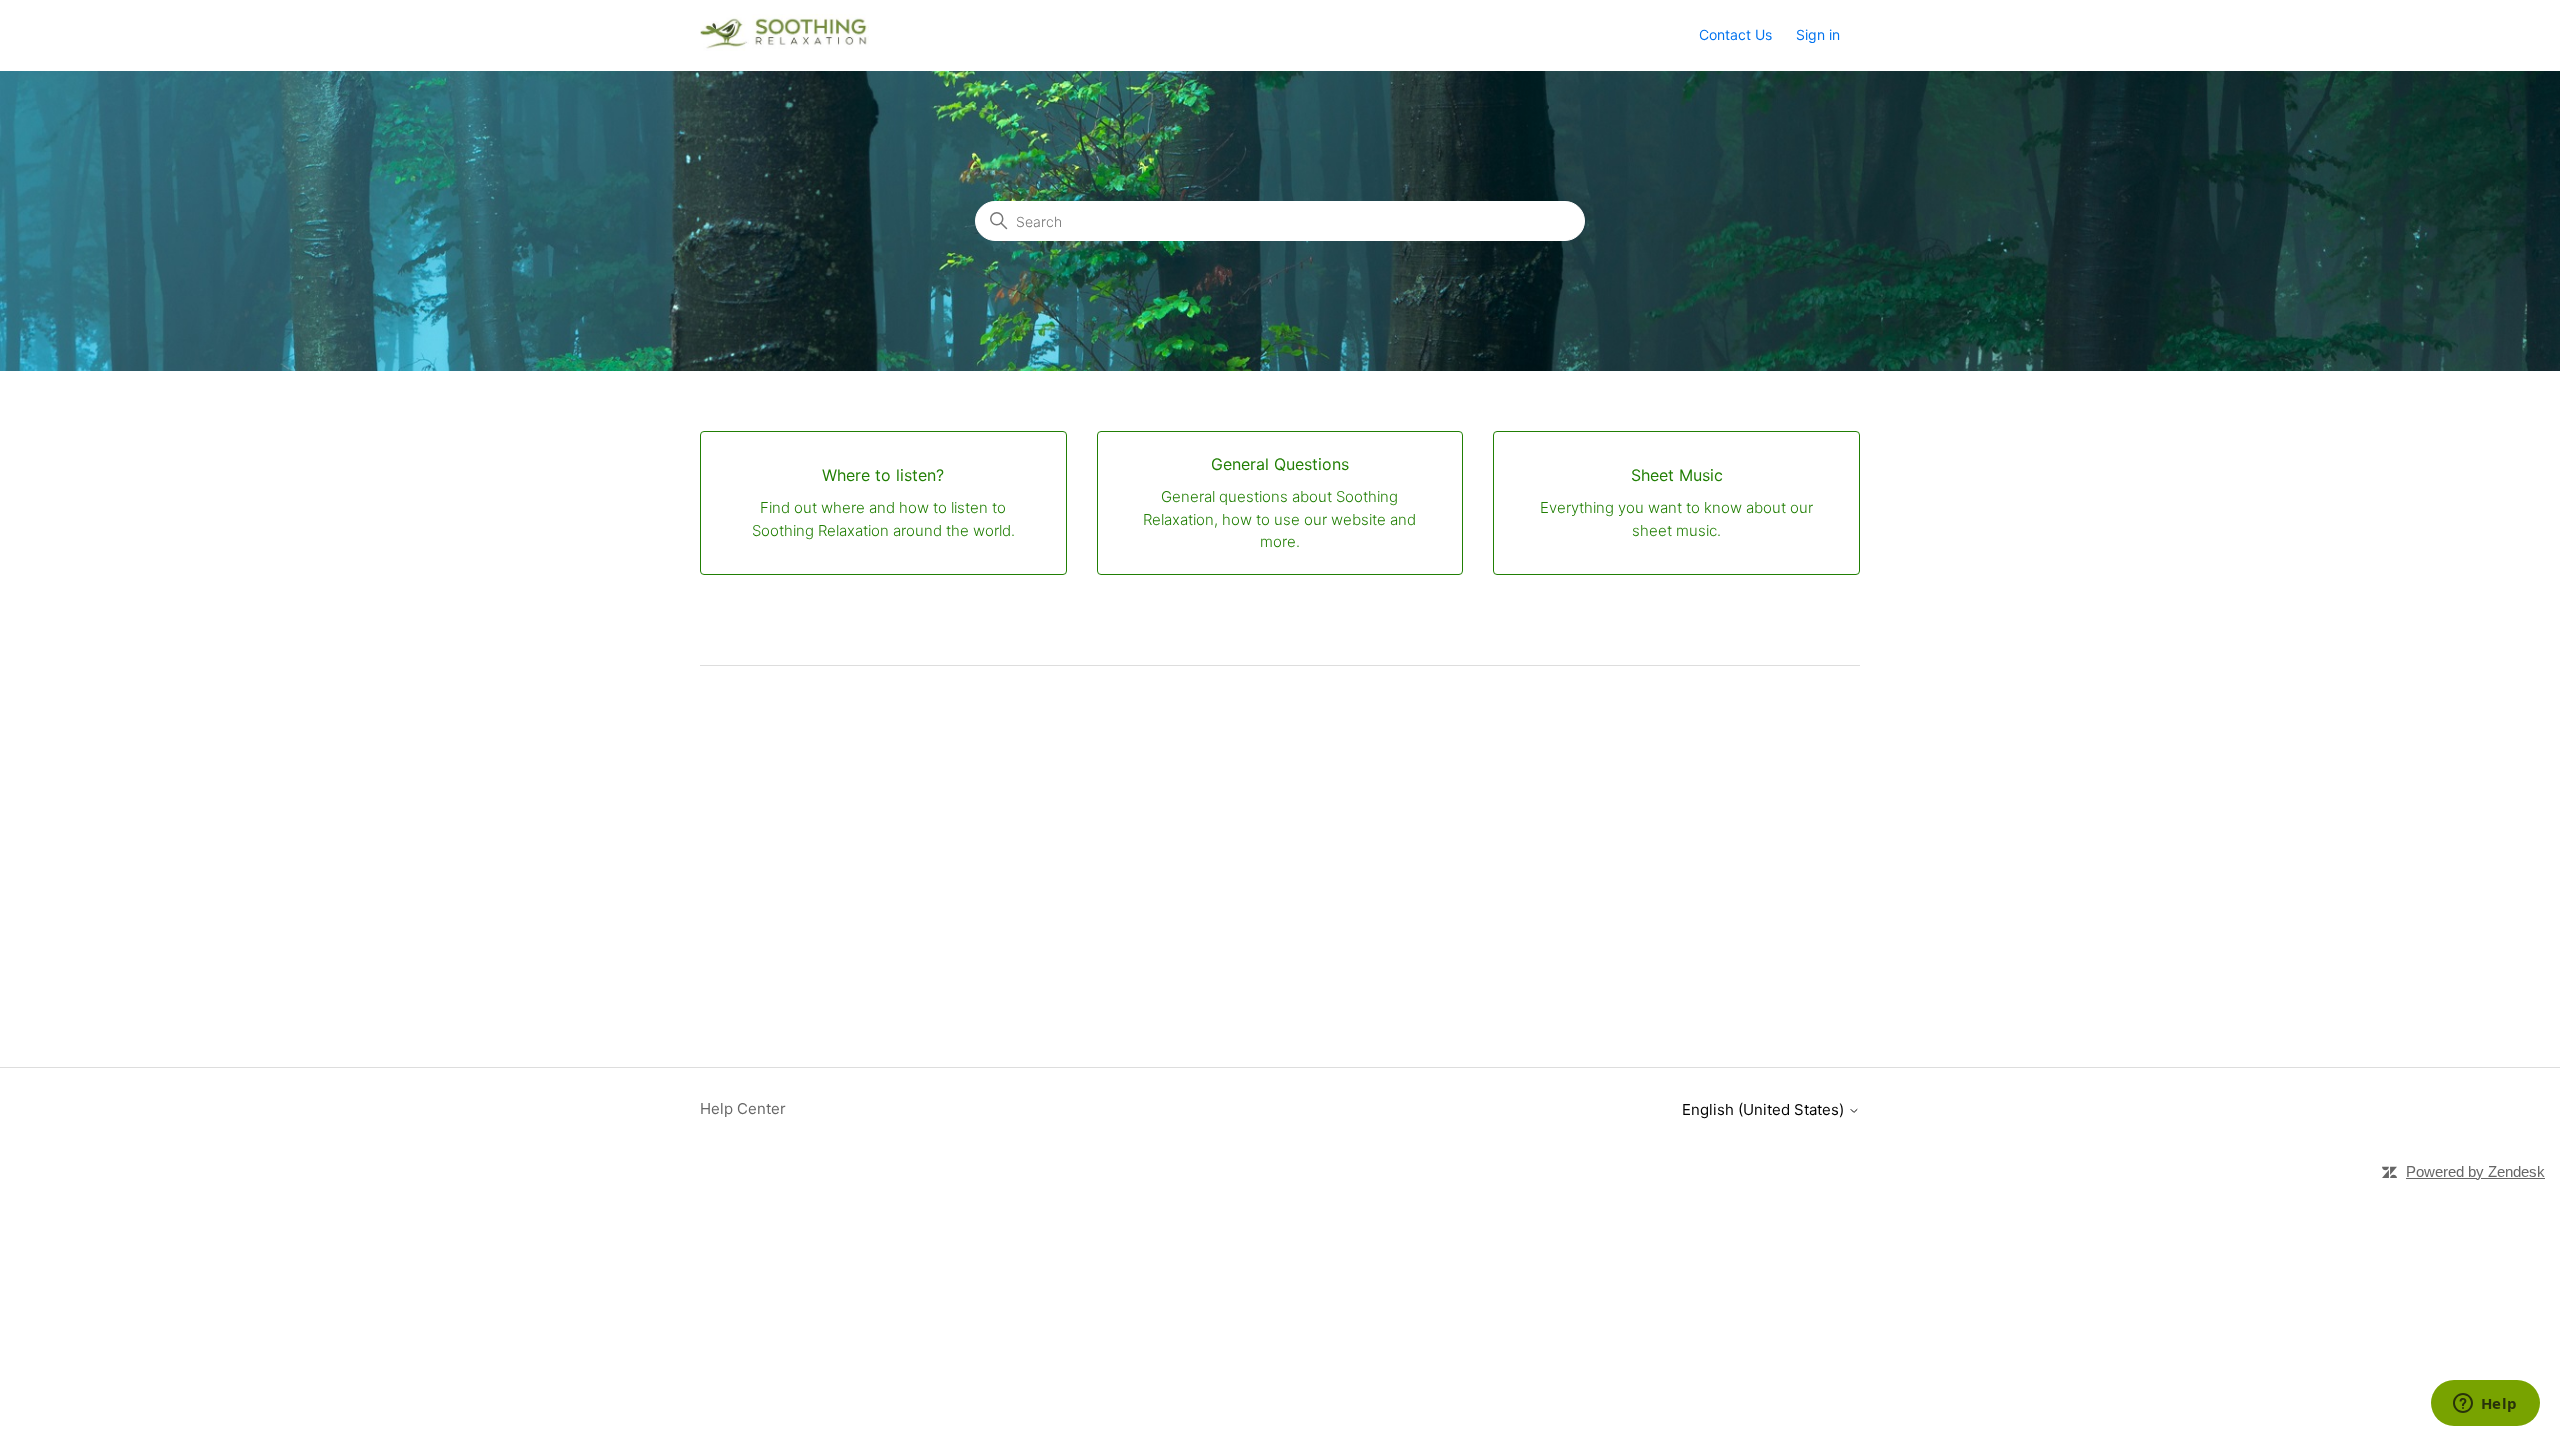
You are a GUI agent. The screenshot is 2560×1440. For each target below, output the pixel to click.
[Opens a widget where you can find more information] (2485, 1405)
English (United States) (1765, 1109)
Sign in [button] (1818, 34)
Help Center (743, 1108)
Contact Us (1735, 34)
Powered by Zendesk (2475, 1171)
